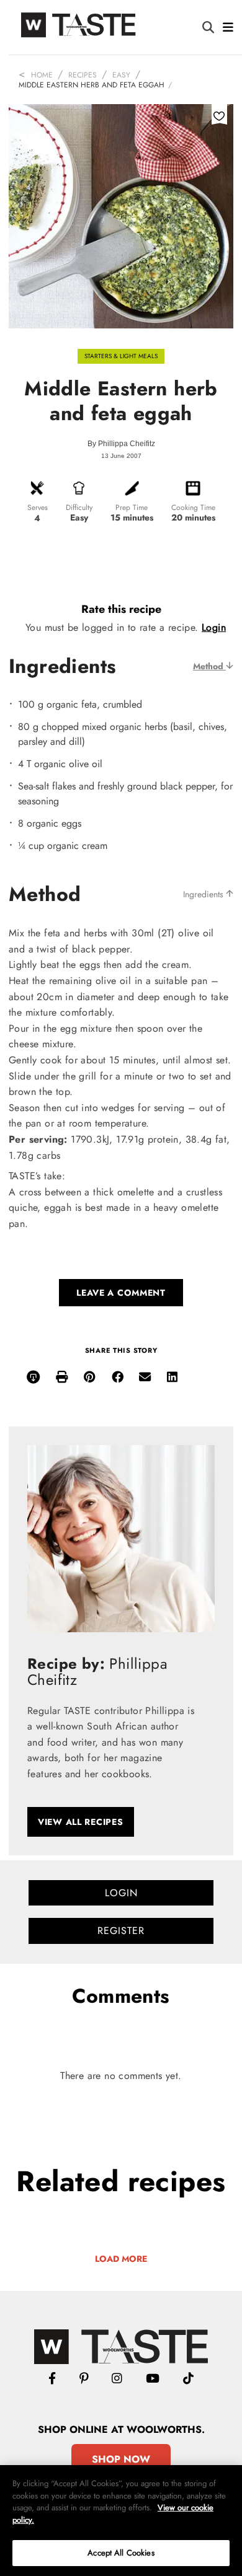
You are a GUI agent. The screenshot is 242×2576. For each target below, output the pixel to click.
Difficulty (79, 508)
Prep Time (132, 508)
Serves (38, 508)
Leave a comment (121, 1293)
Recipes (83, 75)
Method (209, 666)
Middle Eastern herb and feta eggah (92, 85)
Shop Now (121, 2459)
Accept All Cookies (121, 2553)
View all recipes (81, 1822)
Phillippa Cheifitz (127, 444)
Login (214, 627)
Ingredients (204, 894)
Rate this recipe (121, 609)
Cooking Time (193, 508)
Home (42, 75)
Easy (121, 75)
